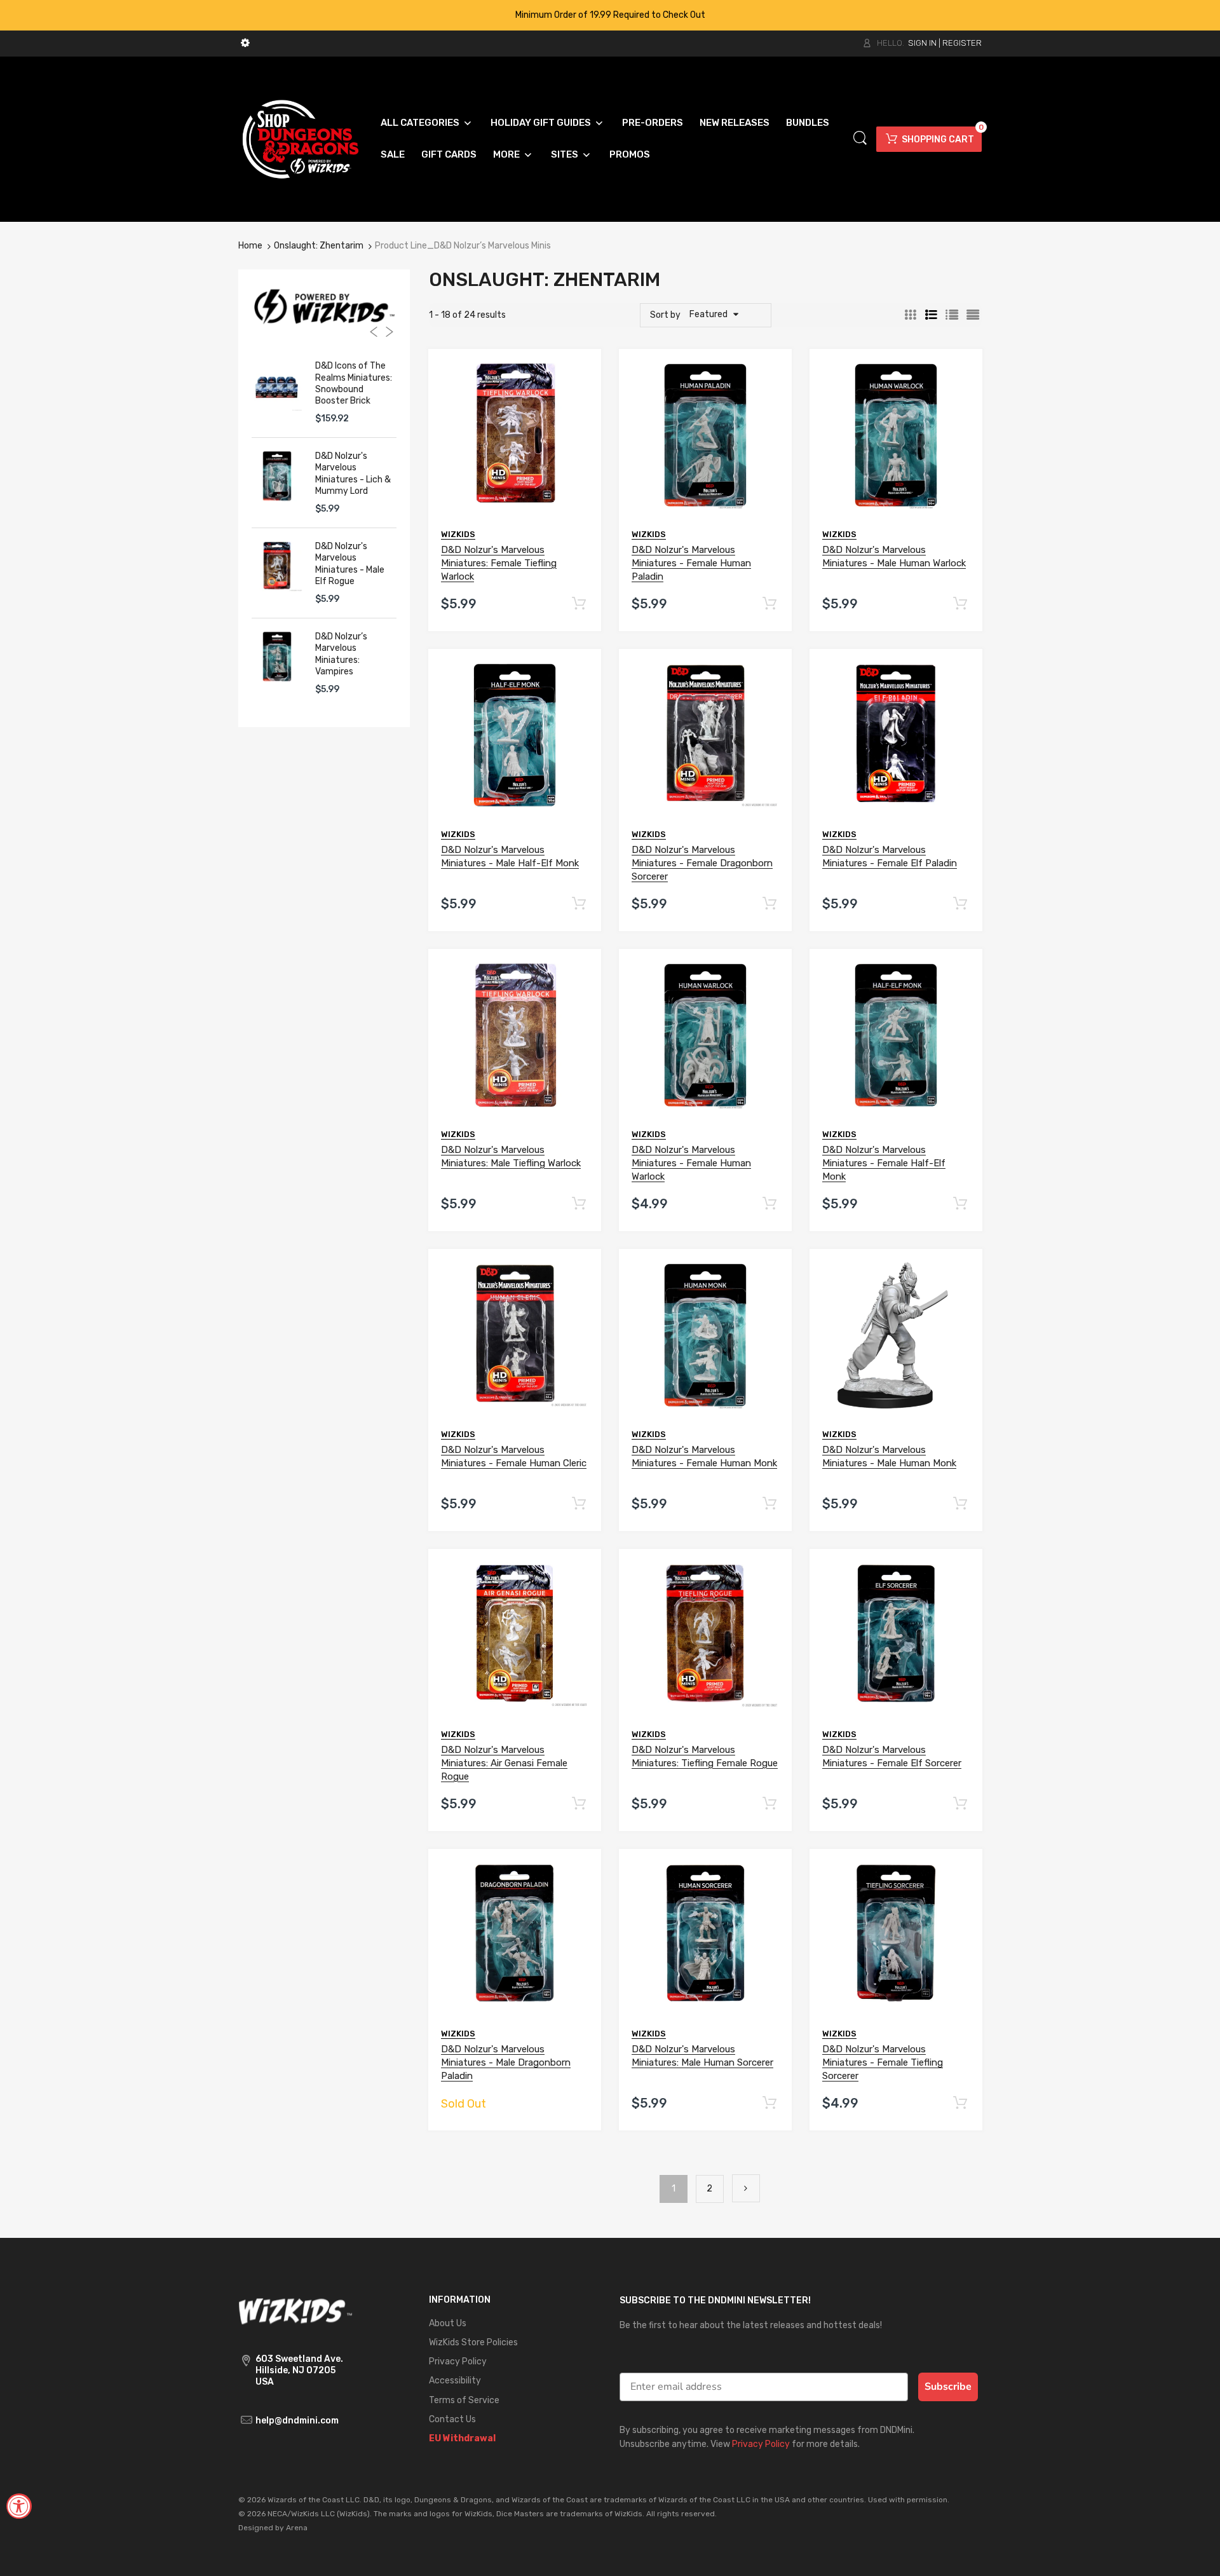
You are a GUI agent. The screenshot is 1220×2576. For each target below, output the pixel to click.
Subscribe (948, 2387)
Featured (708, 314)
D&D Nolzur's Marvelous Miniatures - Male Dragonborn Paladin (506, 2062)
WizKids (458, 534)
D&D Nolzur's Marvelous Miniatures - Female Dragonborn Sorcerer (702, 863)
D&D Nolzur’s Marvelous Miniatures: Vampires (341, 654)
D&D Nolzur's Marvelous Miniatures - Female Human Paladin (691, 563)
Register (962, 43)
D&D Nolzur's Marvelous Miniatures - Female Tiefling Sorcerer (883, 2062)
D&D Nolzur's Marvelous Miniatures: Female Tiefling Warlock (499, 563)
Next (746, 2188)
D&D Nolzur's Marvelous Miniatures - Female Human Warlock (691, 1163)
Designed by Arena (273, 2528)
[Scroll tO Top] (1196, 2555)
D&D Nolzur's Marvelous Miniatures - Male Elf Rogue (350, 564)
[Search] (860, 138)
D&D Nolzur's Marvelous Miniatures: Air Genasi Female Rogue (504, 1763)
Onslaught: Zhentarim (319, 246)
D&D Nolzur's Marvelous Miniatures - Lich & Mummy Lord (353, 474)
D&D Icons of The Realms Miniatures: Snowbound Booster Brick (354, 383)
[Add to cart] (579, 604)
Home (250, 246)
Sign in (922, 43)
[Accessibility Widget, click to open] (19, 2506)
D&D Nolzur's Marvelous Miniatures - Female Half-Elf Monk (884, 1163)
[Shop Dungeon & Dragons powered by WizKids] (301, 138)
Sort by (665, 315)
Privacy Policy (761, 2444)
